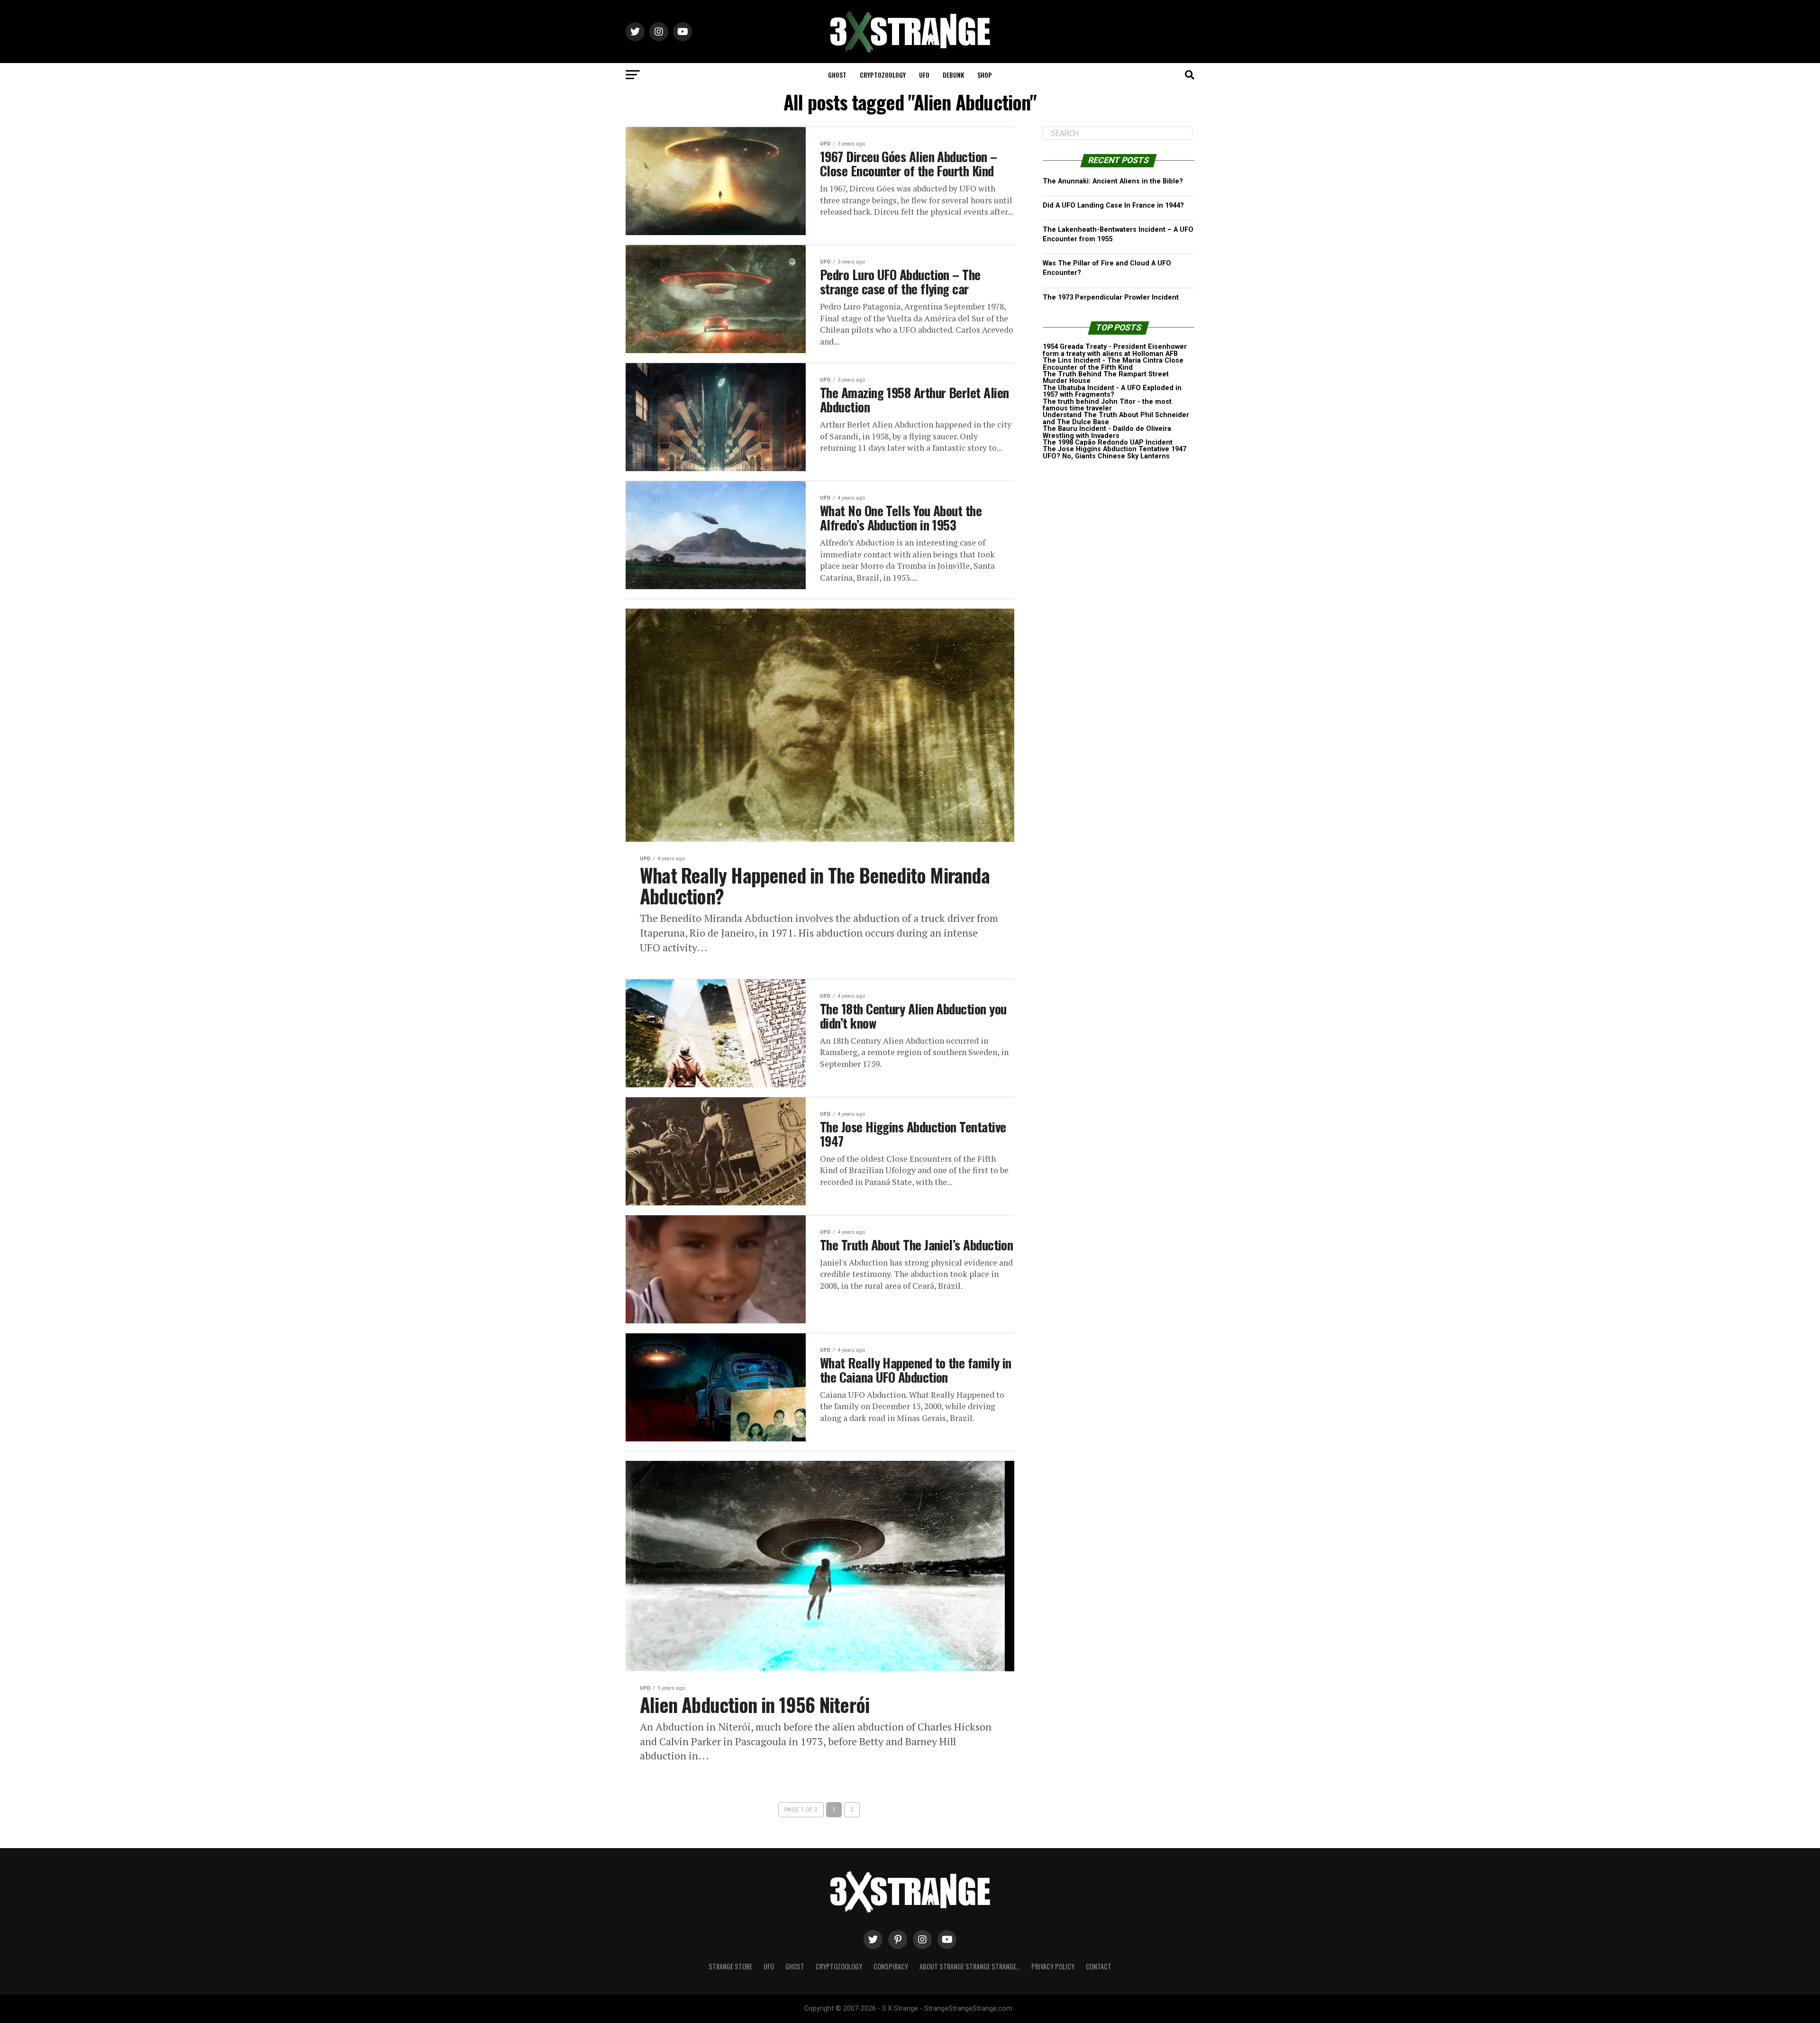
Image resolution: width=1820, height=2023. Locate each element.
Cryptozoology (883, 75)
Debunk (953, 75)
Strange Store (730, 1966)
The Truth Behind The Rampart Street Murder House (1106, 378)
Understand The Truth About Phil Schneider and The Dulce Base (1116, 418)
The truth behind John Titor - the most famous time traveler (1107, 405)
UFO (924, 75)
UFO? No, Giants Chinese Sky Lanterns (1106, 456)
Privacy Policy (1053, 1966)
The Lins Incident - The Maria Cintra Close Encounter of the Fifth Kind (1113, 364)
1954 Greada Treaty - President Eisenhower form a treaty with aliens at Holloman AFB (1115, 350)
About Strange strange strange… (970, 1966)
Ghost (837, 75)
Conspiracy (891, 1966)
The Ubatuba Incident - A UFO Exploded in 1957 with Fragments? (1112, 391)
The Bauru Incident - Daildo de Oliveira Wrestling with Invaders (1107, 432)
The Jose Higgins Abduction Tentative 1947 (1115, 449)
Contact (1099, 1966)
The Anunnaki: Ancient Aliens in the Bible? (1113, 181)
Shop (985, 75)
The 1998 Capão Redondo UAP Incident (1108, 442)
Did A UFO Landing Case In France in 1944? (1113, 205)
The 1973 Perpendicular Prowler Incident (1111, 297)
